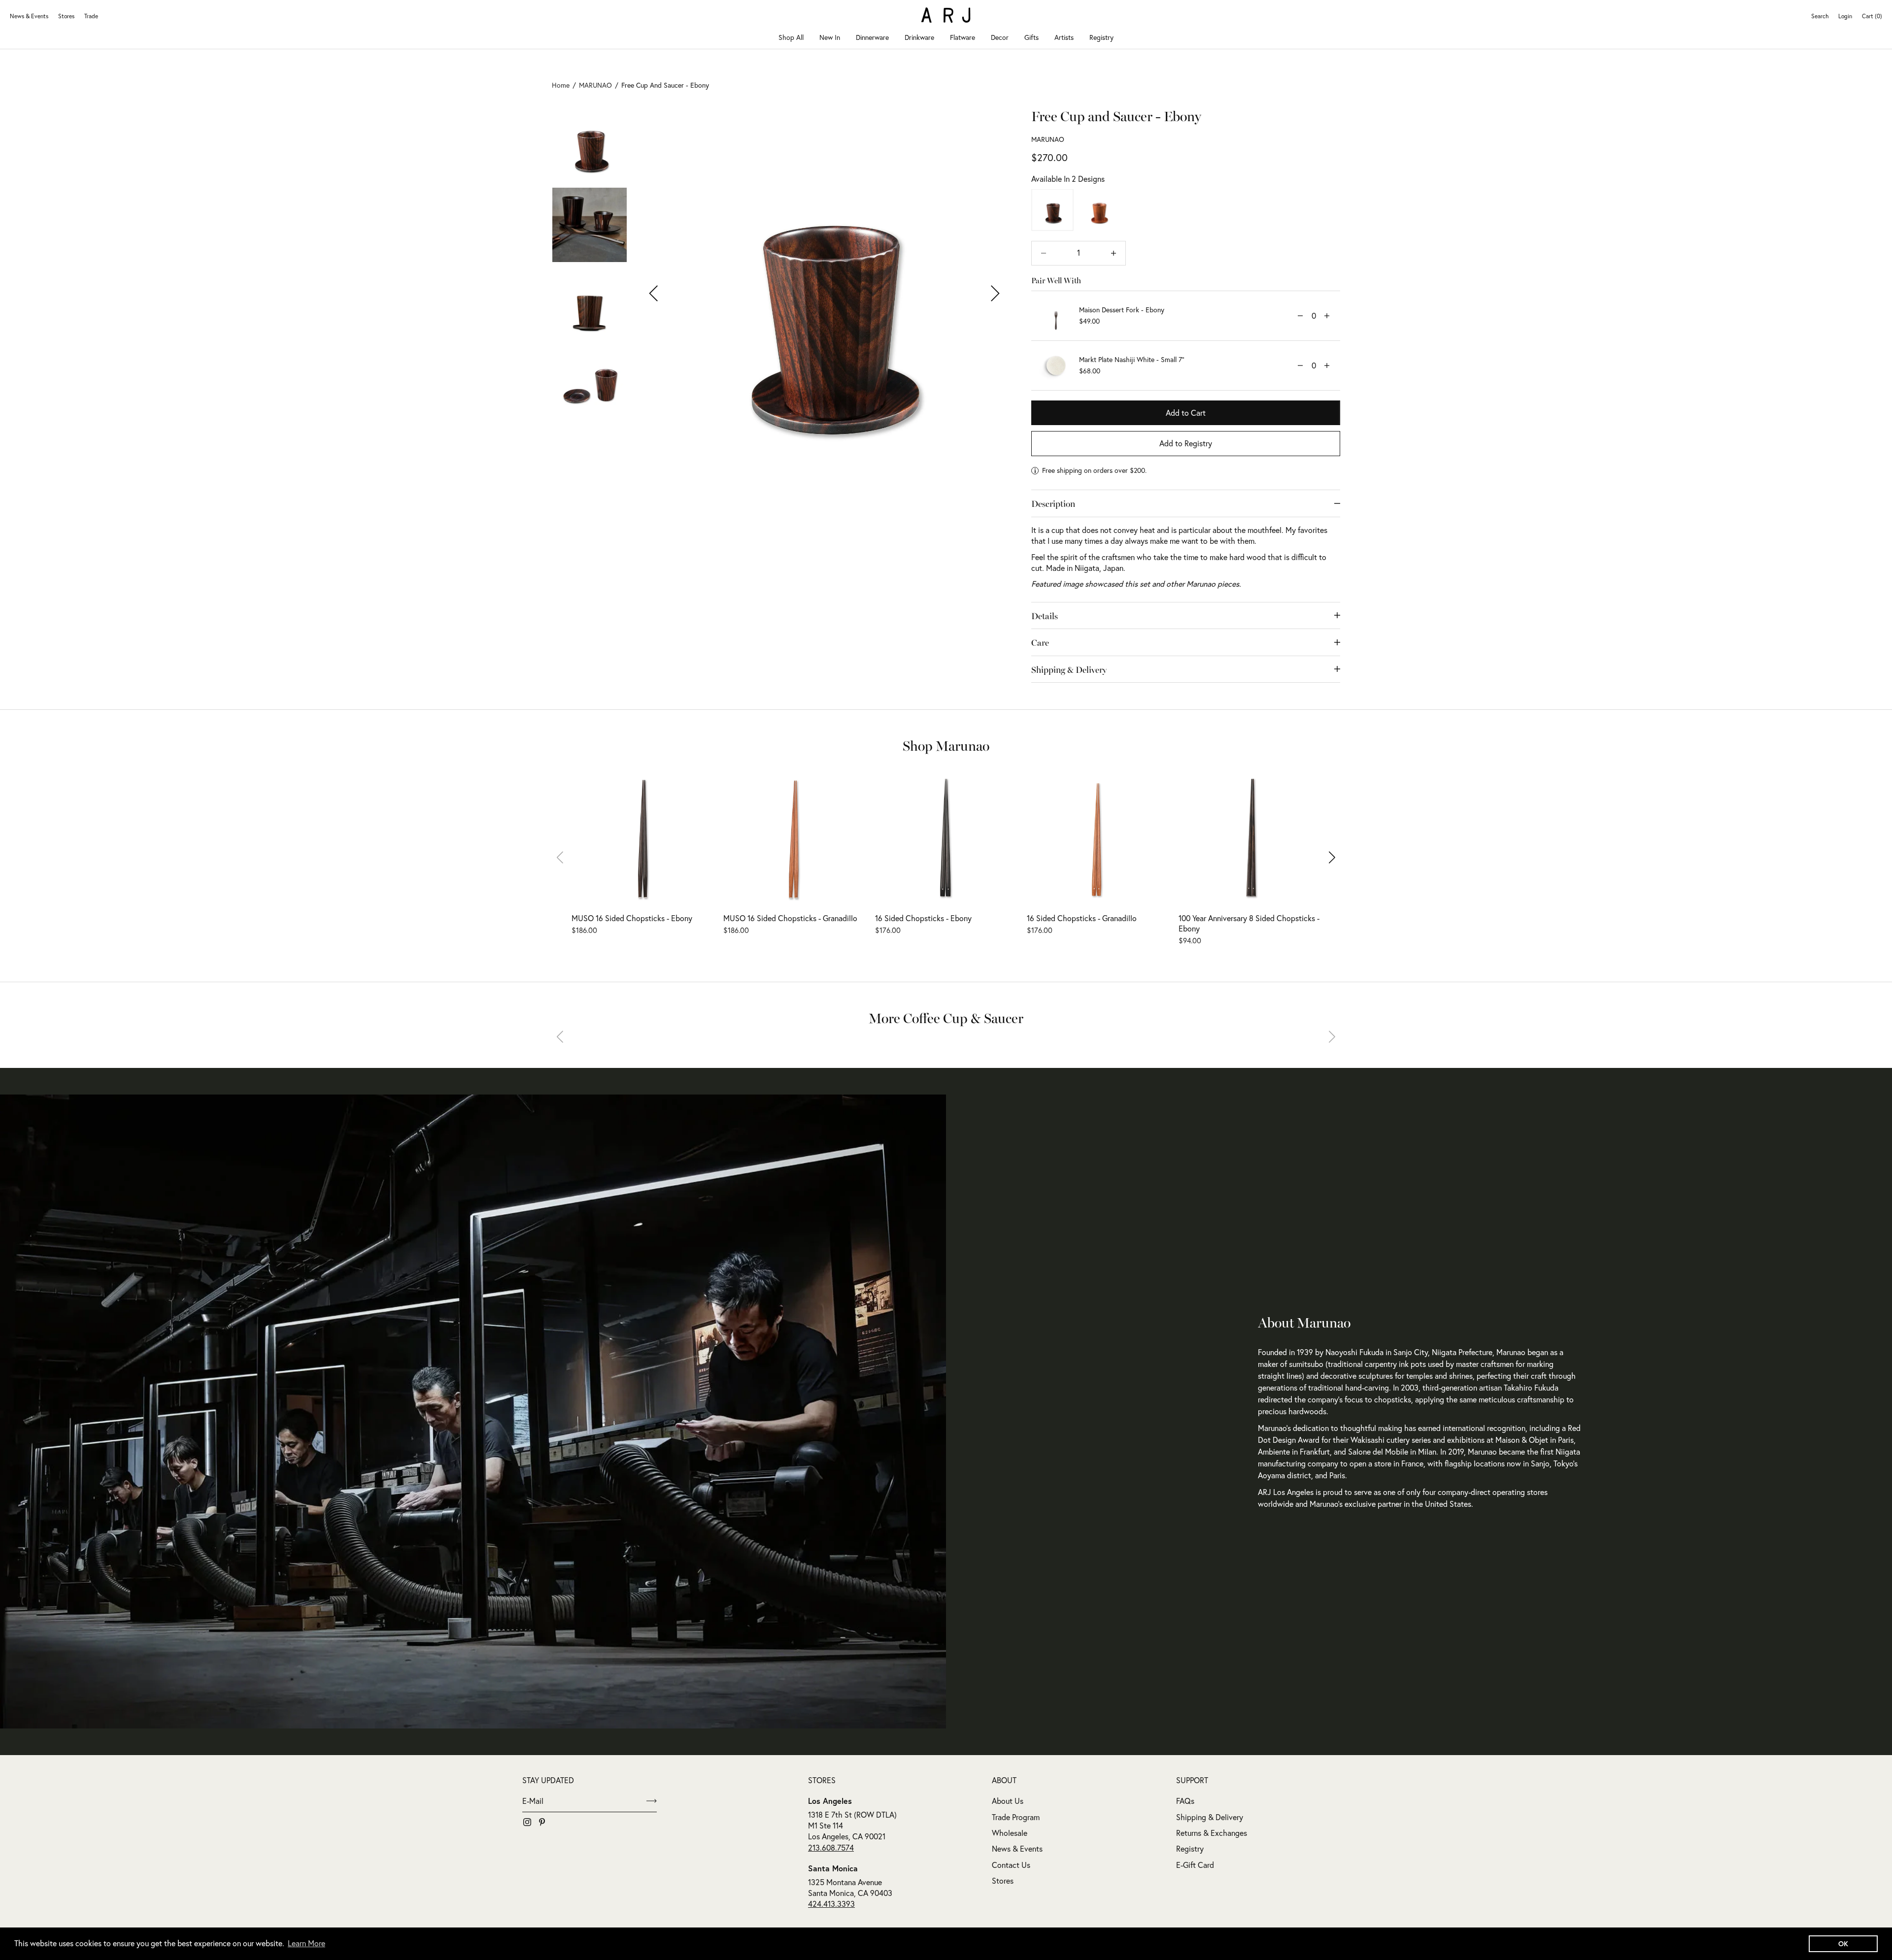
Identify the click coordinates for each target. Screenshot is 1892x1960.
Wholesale (1010, 1833)
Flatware (963, 37)
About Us (1008, 1801)
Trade (91, 16)
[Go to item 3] (590, 305)
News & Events (29, 16)
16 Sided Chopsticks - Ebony (923, 918)
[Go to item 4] (590, 385)
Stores (66, 16)
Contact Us (1011, 1865)
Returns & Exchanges (1212, 1833)
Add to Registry (1186, 443)
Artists (1064, 37)
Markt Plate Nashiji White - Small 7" (1132, 360)
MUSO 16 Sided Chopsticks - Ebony (632, 918)
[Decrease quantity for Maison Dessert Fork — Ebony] (1300, 316)
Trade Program (1016, 1817)
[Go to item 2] (590, 225)
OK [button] (1843, 1943)
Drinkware (919, 37)
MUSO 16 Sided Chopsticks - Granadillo (790, 918)
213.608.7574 (831, 1848)
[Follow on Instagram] (527, 1822)
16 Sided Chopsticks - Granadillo (1082, 918)
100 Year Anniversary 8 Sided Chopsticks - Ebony (1249, 923)
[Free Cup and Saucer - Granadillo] (1099, 210)
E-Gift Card (1195, 1865)
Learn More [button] (306, 1943)
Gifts (1031, 37)
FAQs (1185, 1801)
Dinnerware (872, 37)
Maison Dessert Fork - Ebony (1122, 310)
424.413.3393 (831, 1904)
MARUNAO (1048, 139)
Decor (1000, 37)
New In (830, 37)
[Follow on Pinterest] (542, 1822)
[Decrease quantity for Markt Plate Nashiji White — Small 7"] (1300, 365)
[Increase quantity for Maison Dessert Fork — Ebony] (1327, 316)
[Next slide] (1325, 857)
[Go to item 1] (590, 145)
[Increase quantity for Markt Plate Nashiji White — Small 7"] (1327, 365)
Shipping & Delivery (1210, 1817)
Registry (1101, 37)
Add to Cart (1186, 413)
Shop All (791, 37)
